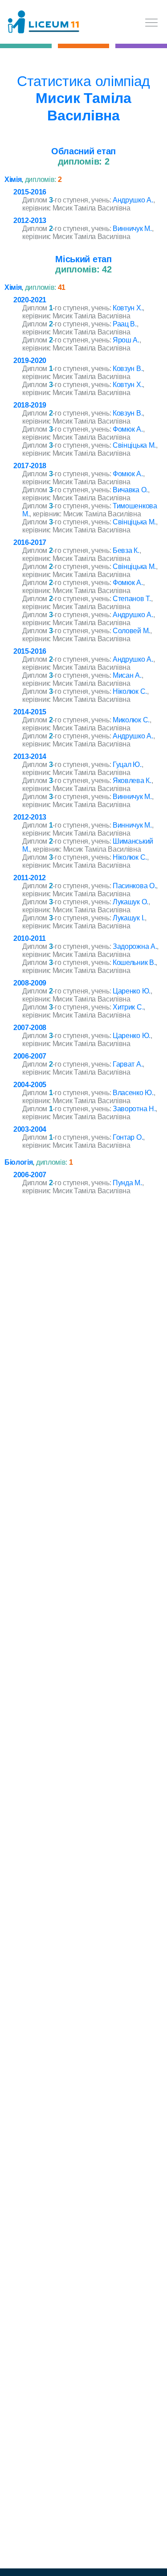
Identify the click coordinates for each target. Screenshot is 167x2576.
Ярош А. (126, 340)
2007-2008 (30, 1028)
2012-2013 (30, 221)
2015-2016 (30, 192)
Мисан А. (127, 675)
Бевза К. (126, 550)
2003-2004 (30, 1129)
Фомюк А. (128, 429)
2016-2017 (30, 542)
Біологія (18, 1162)
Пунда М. (127, 1183)
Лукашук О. (130, 902)
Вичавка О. (130, 490)
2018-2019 (30, 405)
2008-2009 (30, 983)
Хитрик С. (128, 1007)
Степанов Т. (132, 599)
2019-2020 (30, 361)
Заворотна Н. (134, 1109)
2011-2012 (30, 878)
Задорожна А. (135, 946)
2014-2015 (30, 712)
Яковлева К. (132, 781)
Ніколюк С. (130, 691)
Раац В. (125, 324)
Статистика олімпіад (83, 81)
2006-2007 (30, 1056)
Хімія (13, 179)
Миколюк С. (131, 720)
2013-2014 (30, 756)
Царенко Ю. (132, 991)
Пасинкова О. (134, 886)
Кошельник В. (134, 962)
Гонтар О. (128, 1137)
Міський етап (83, 259)
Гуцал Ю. (127, 765)
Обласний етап (83, 151)
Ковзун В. (128, 369)
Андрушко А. (133, 200)
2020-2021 (30, 300)
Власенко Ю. (133, 1093)
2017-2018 (30, 466)
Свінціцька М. (134, 445)
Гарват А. (128, 1064)
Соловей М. (131, 631)
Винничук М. (132, 229)
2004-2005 (30, 1085)
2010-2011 (30, 938)
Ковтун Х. (128, 308)
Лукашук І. (129, 918)
